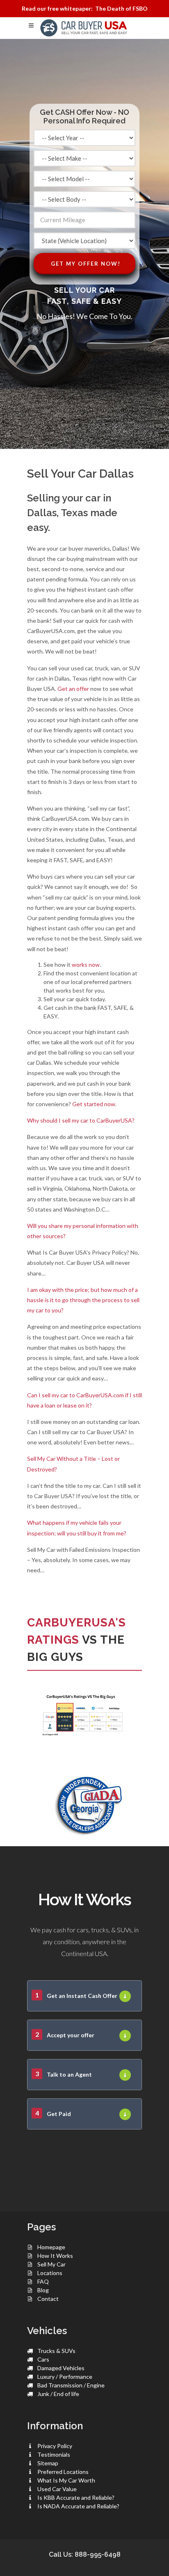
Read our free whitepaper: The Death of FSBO (85, 8)
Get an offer (73, 689)
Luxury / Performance (65, 2377)
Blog (43, 2290)
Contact (48, 2299)
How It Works (55, 2256)
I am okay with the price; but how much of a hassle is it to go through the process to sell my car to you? (83, 1300)
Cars (43, 2359)
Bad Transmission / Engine (71, 2385)
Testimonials (54, 2454)
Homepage (51, 2247)
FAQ (43, 2281)
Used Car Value (57, 2489)
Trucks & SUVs (56, 2351)
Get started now (94, 1104)
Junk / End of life (58, 2394)
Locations (50, 2273)
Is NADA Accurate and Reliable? (78, 2506)
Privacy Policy (55, 2446)
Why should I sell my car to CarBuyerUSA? (81, 1120)
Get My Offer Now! (86, 264)
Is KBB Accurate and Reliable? (76, 2497)
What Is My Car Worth (66, 2480)
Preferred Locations (63, 2472)
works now (86, 965)
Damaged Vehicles (61, 2368)
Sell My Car (51, 2264)
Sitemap (48, 2463)
